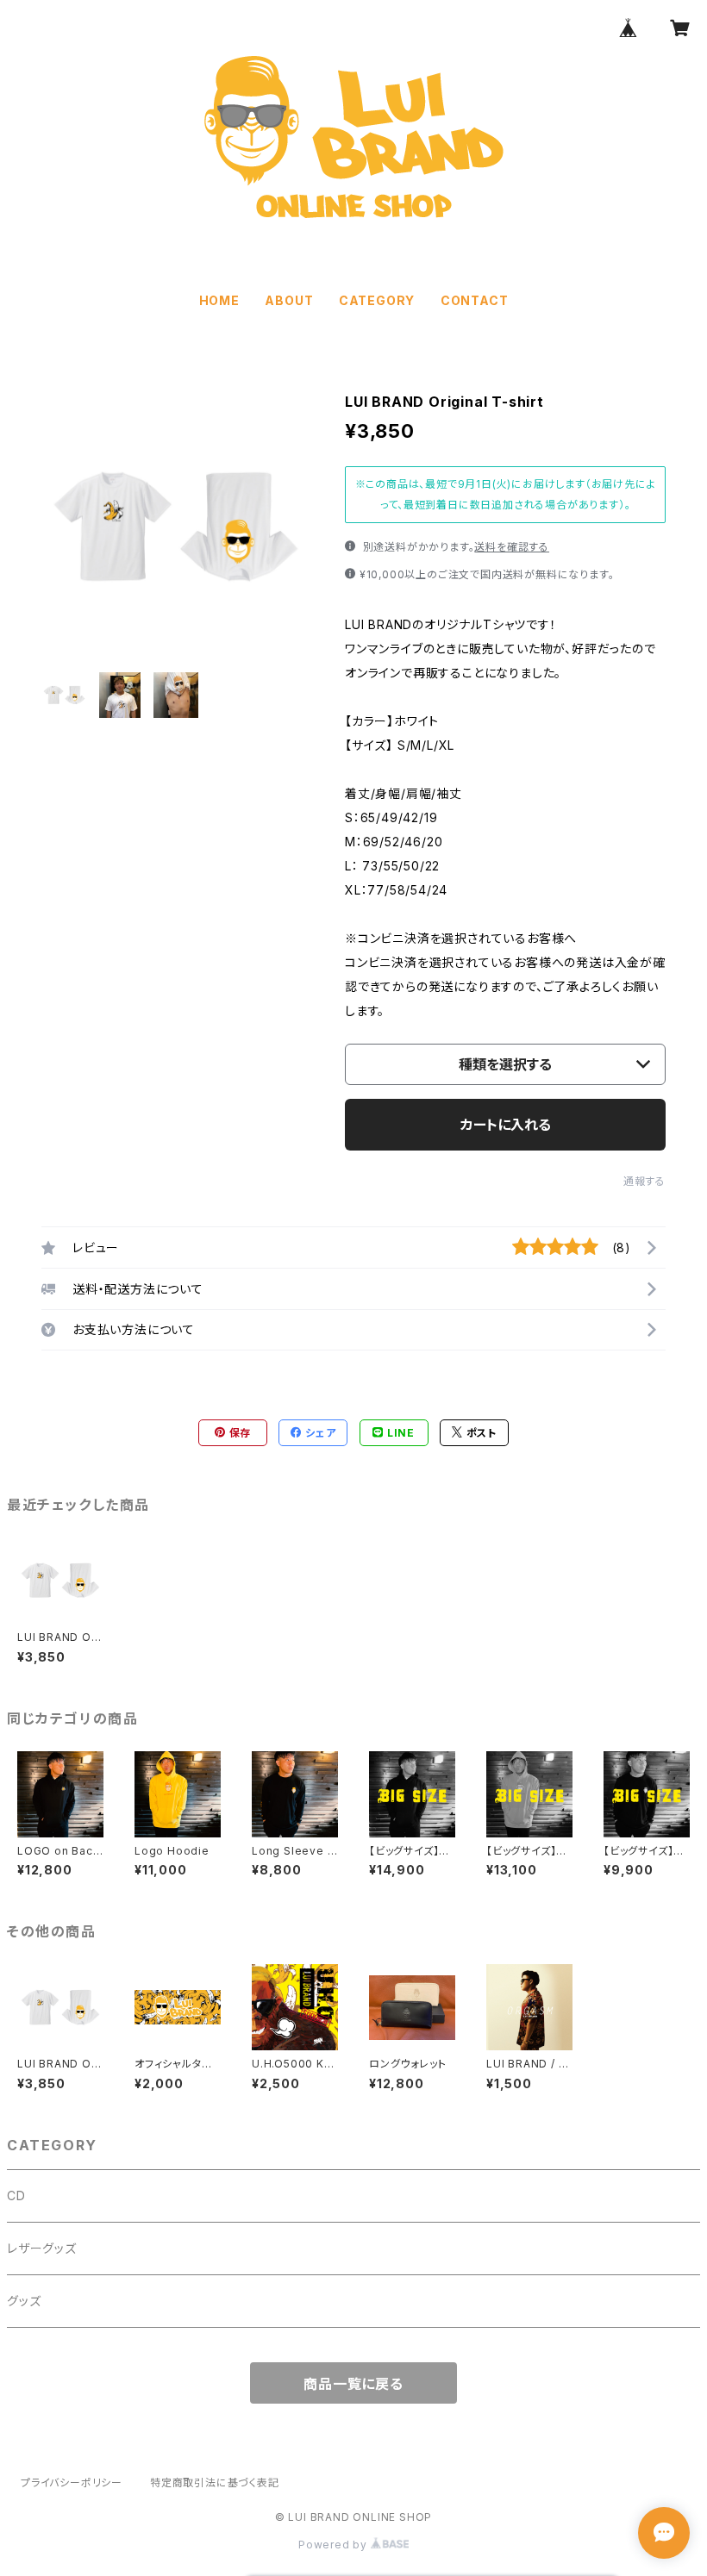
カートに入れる (506, 1125)
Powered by (335, 2545)
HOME (219, 300)
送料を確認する (512, 547)
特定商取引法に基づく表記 (215, 2482)
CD (16, 2196)
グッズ (24, 2301)
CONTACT (475, 300)
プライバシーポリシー (72, 2482)
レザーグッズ (42, 2248)
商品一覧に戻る (353, 2384)
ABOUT (289, 300)
